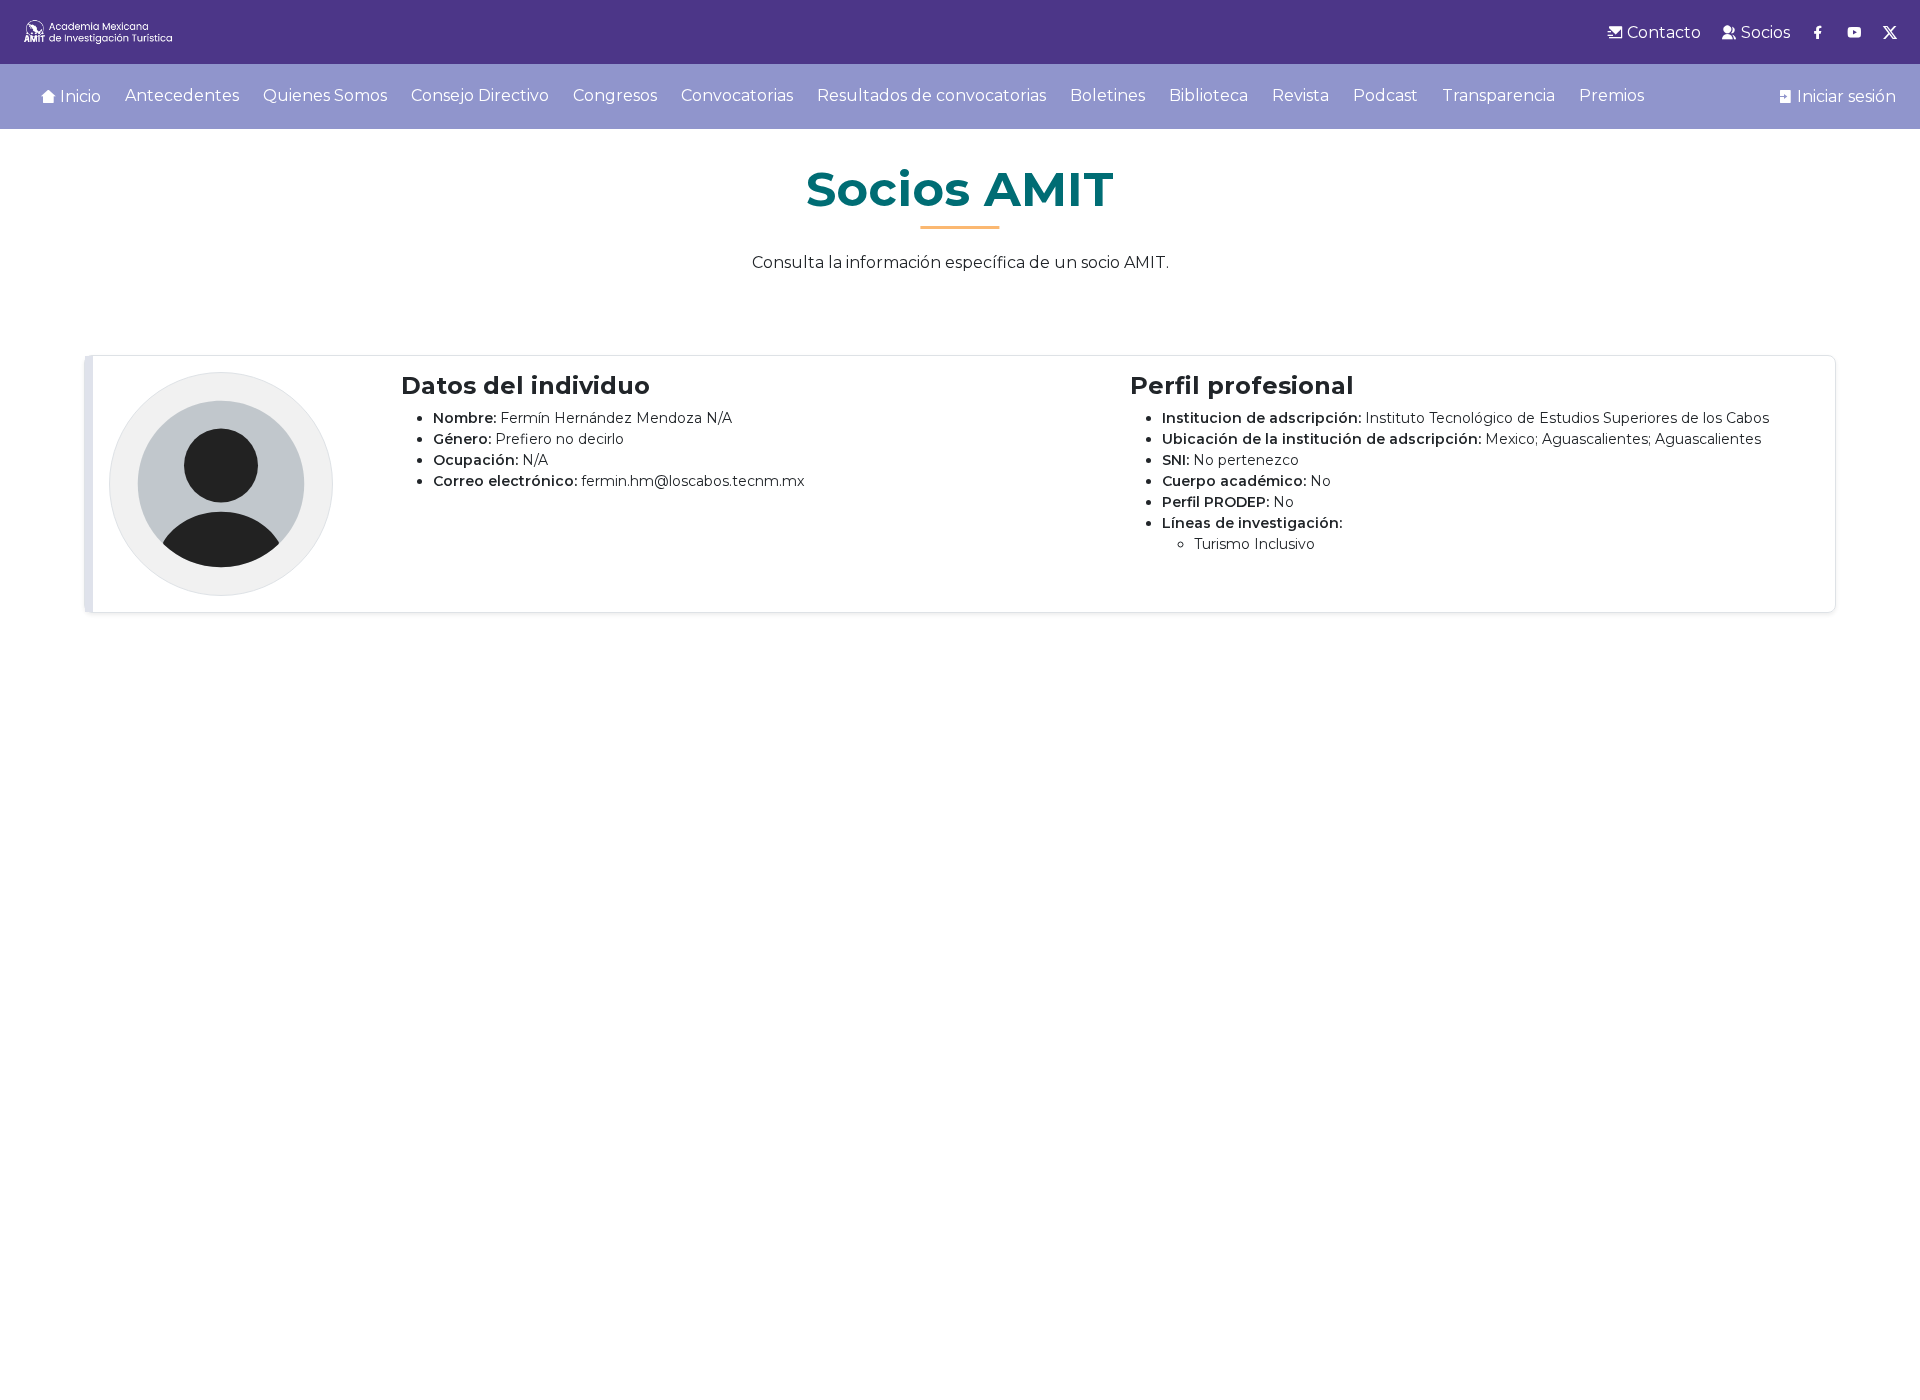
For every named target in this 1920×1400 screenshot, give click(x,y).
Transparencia (1498, 95)
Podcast (1385, 95)
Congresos (615, 95)
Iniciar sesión (1844, 96)
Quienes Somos (325, 95)
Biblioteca (1208, 95)
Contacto (1662, 32)
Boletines (1107, 95)
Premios (1611, 95)
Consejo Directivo (480, 95)
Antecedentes (182, 95)
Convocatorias (737, 95)
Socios (1763, 32)
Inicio (78, 96)
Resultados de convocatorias (931, 95)
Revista (1300, 95)
